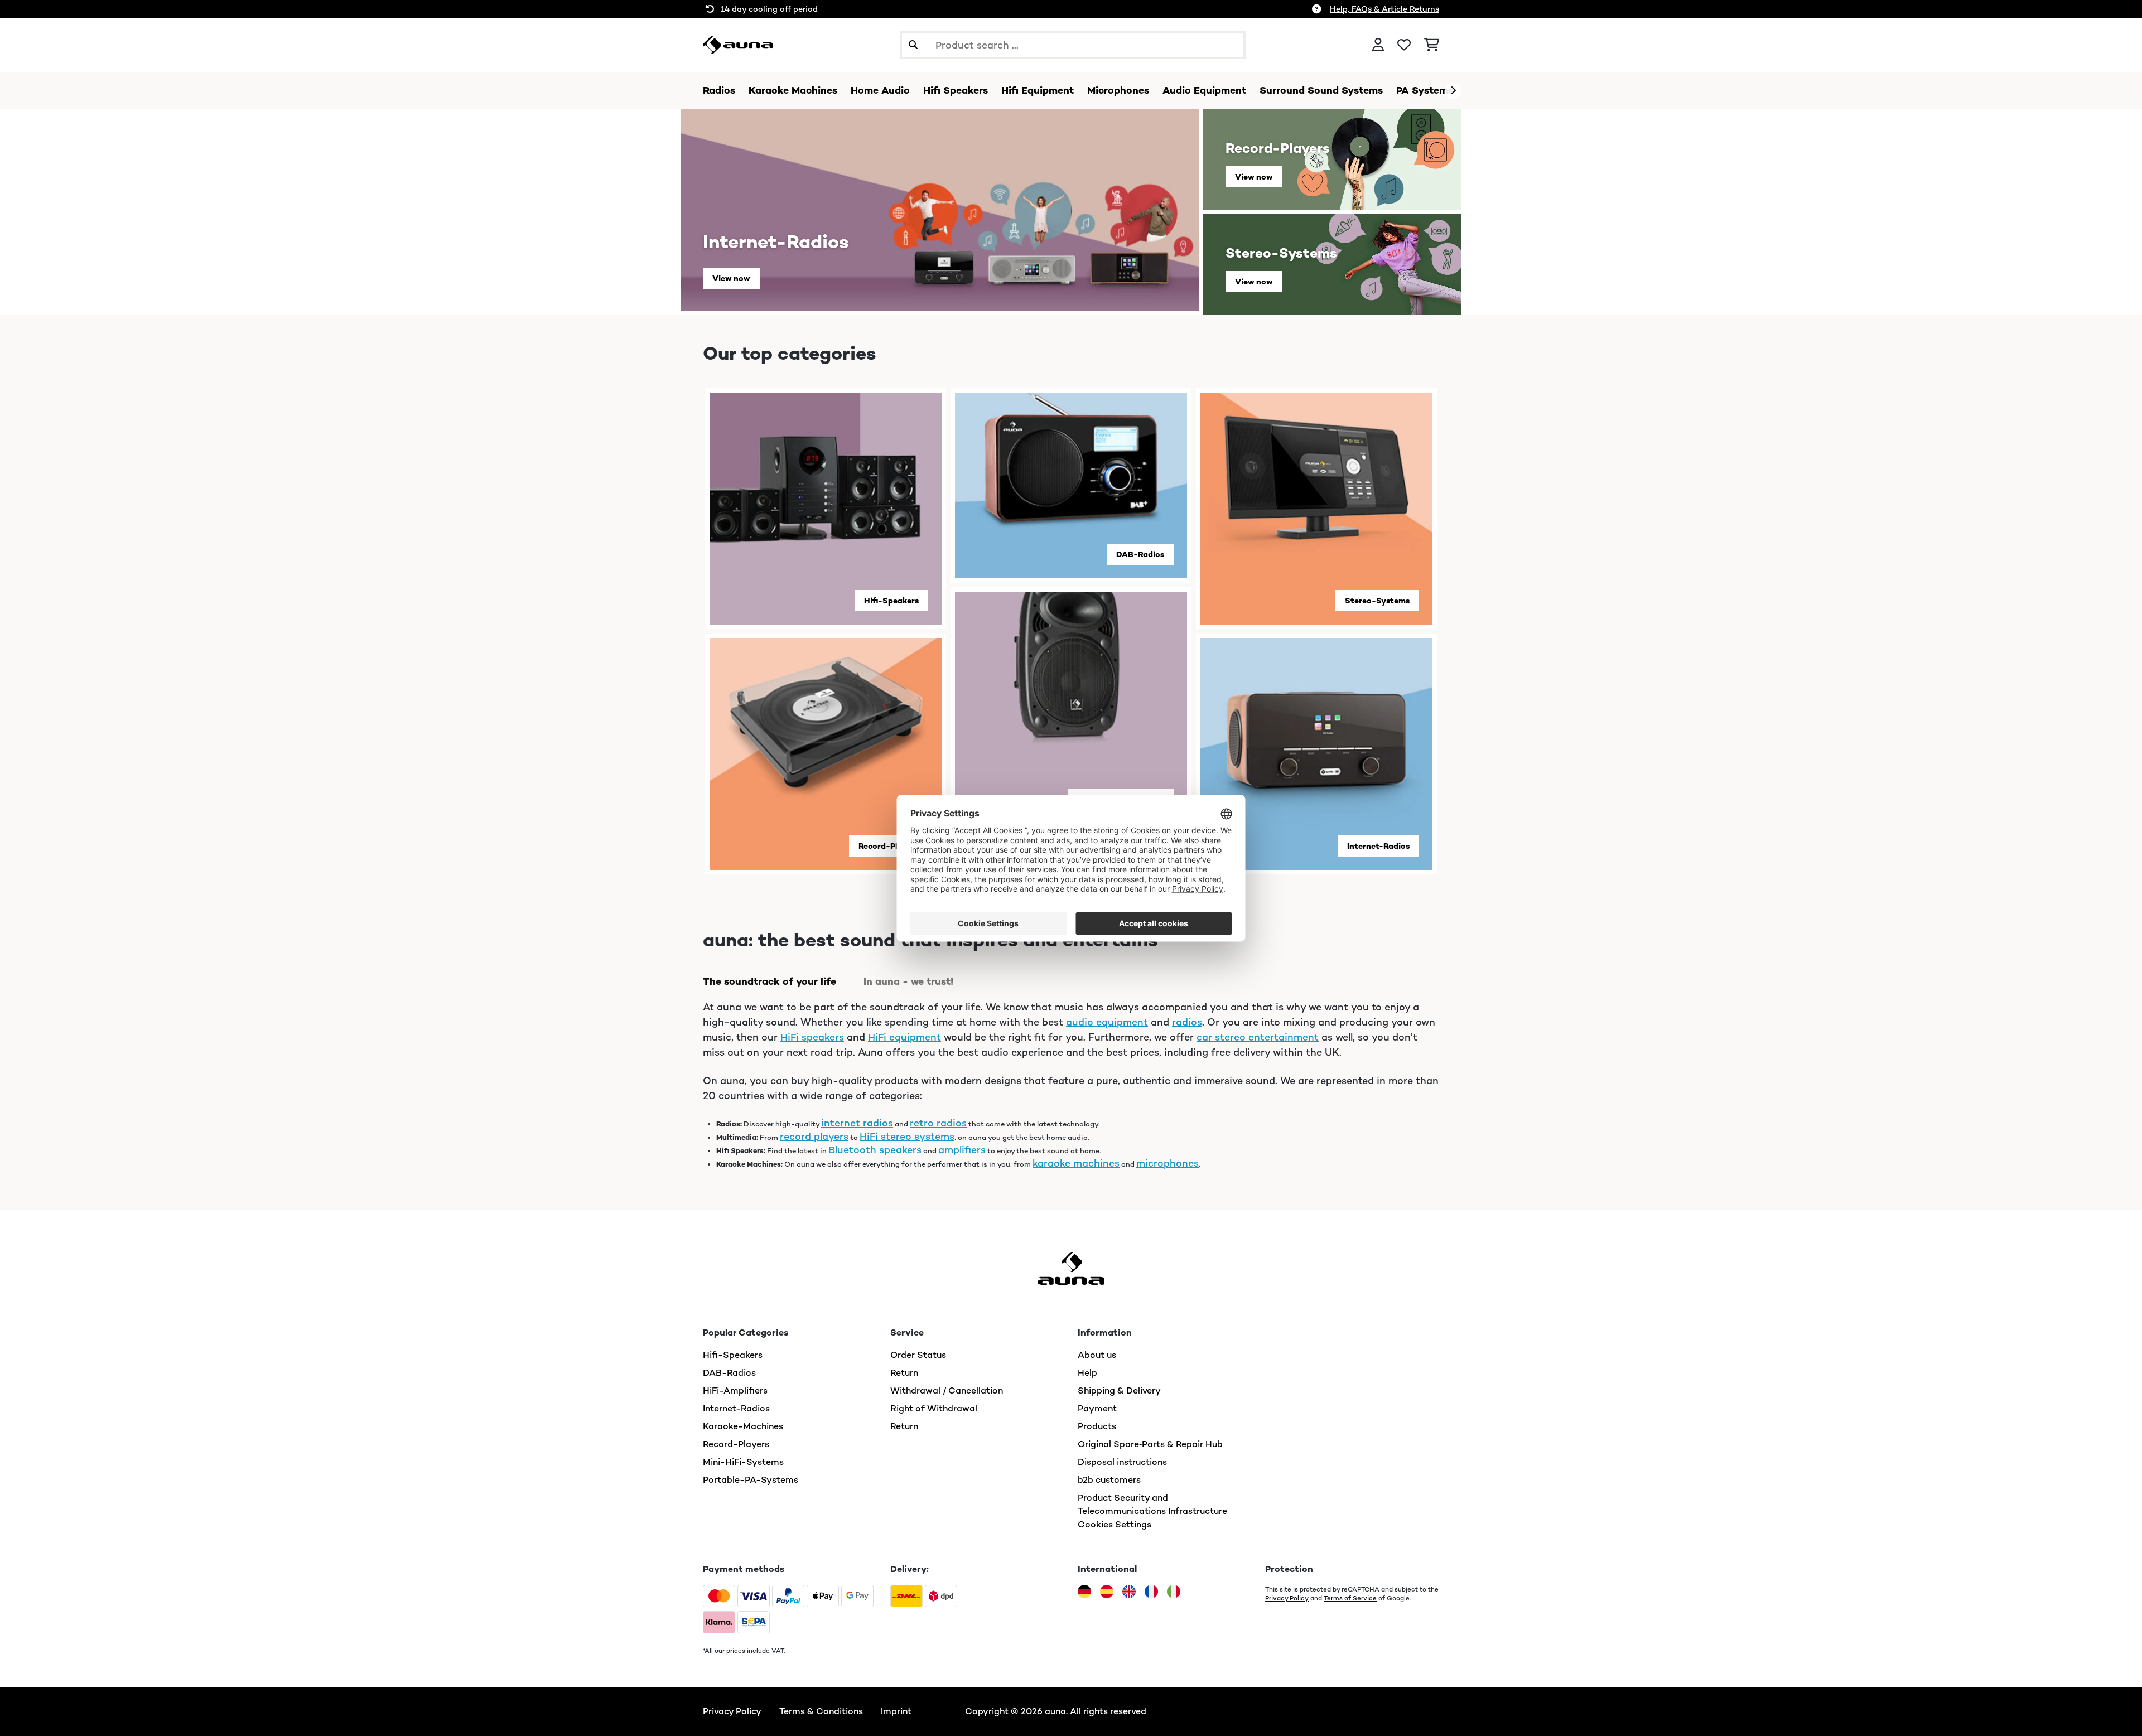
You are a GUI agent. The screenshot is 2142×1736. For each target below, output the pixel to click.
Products (1097, 1426)
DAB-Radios (1140, 554)
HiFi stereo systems (907, 1137)
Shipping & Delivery (1119, 1391)
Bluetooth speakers (875, 1150)
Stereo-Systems (1377, 601)
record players (814, 1137)
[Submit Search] (913, 45)
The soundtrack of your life (770, 981)
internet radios (857, 1123)
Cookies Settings (1115, 1524)
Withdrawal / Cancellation (947, 1391)
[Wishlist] (1404, 45)
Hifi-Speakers (891, 601)
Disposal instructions (1122, 1462)
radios (1187, 1022)
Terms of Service (1350, 1598)
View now (731, 278)
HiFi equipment (904, 1037)
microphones (1168, 1163)
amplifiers (962, 1150)
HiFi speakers (812, 1037)
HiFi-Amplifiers (735, 1391)
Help (1087, 1373)
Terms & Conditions (821, 1711)
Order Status (918, 1355)
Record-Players (889, 846)
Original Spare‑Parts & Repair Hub (1150, 1444)
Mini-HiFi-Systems (743, 1462)
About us (1097, 1355)
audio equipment (1107, 1022)
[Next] (1453, 91)
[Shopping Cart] (1432, 45)
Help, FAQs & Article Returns (1384, 9)
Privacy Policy (1287, 1598)
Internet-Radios (1378, 846)
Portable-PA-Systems (751, 1480)
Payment (1097, 1408)
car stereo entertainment (1258, 1037)
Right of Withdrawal (934, 1408)
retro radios (938, 1123)
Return (904, 1373)
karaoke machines (1076, 1163)
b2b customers (1109, 1480)
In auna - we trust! (908, 981)
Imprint (896, 1711)
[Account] (1378, 45)
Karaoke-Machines (743, 1426)
